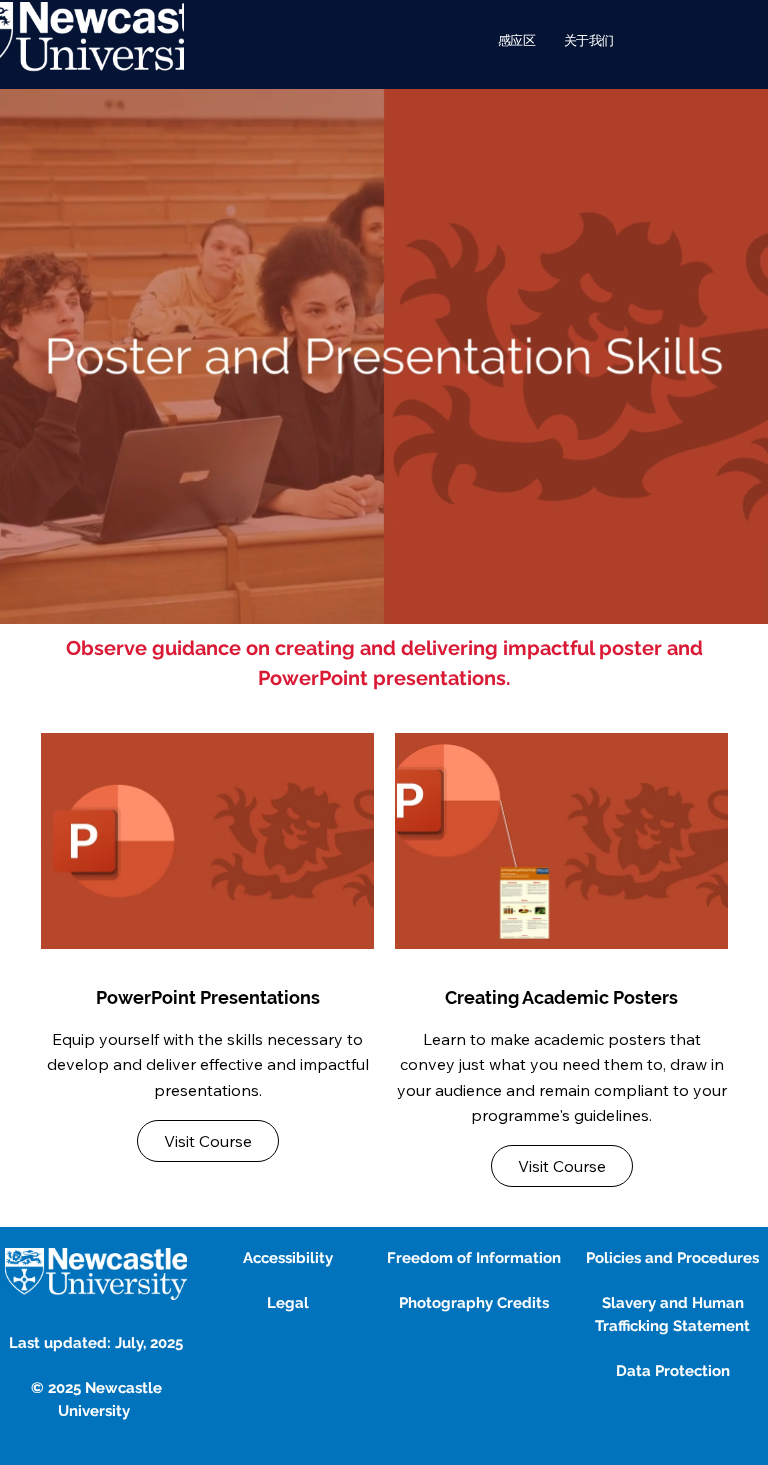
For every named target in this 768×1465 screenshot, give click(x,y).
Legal (288, 1303)
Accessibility (288, 1258)
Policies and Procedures (672, 1258)
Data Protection (673, 1371)
